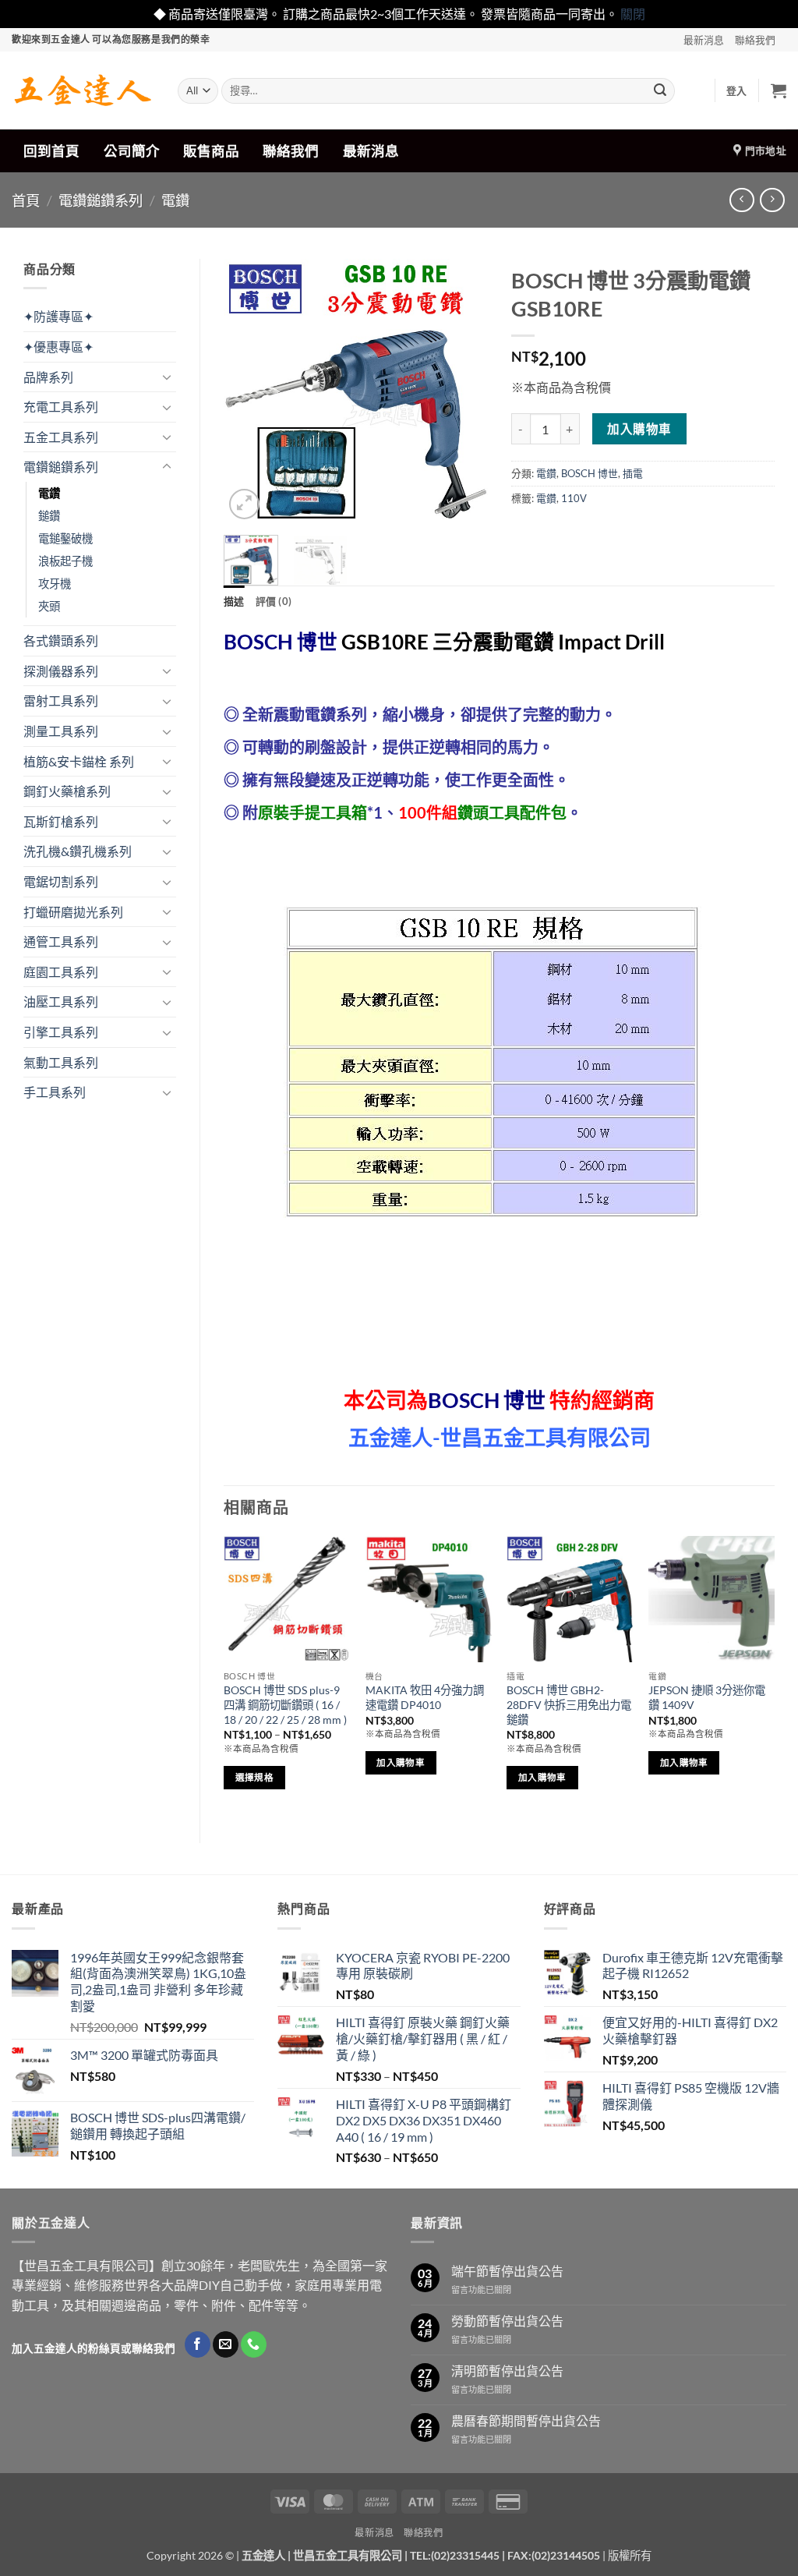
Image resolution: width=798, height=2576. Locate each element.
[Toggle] (167, 377)
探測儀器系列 (61, 671)
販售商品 (211, 151)
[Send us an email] (226, 2344)
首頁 (26, 200)
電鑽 (175, 200)
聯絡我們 (755, 40)
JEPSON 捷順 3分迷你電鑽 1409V (707, 1697)
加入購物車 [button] (401, 1762)
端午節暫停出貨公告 (507, 2271)
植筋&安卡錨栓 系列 (79, 761)
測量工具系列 (61, 731)
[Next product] (742, 200)
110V (574, 498)
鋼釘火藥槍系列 (67, 791)
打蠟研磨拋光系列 (73, 912)
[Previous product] (772, 200)
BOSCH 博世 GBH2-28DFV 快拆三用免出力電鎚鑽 (569, 1704)
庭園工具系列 (61, 972)
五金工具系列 (61, 437)
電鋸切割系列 (61, 881)
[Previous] (249, 391)
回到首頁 (51, 151)
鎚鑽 (49, 516)
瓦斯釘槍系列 (61, 821)
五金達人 (263, 2555)
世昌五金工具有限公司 (348, 2555)
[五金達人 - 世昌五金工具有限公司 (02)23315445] (83, 90)
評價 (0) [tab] (274, 601)
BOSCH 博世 (590, 473)
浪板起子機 (65, 561)
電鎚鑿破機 (65, 538)
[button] (737, 90)
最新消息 (704, 40)
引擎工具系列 (61, 1032)
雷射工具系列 (61, 701)
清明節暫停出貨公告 (507, 2371)
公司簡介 (132, 151)
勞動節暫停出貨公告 (507, 2321)
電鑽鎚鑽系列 (101, 200)
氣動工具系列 (61, 1062)
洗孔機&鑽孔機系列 (78, 851)
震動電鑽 (514, 642)
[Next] (463, 391)
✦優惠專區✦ (58, 347)
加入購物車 (639, 429)
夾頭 (49, 606)
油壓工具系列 (61, 1001)
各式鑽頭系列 (61, 640)
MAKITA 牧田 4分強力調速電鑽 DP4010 (425, 1697)
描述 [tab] (234, 601)
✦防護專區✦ (58, 316)
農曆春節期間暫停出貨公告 (526, 2420)
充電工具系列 (61, 407)
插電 (633, 473)
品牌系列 (48, 377)
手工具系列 (55, 1092)
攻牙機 (55, 584)
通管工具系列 (61, 941)
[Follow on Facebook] (198, 2344)
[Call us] (254, 2344)
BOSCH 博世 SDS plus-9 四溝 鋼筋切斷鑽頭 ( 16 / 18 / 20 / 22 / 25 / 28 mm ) (285, 1704)
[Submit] (660, 90)
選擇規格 (254, 1777)
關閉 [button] (633, 14)
